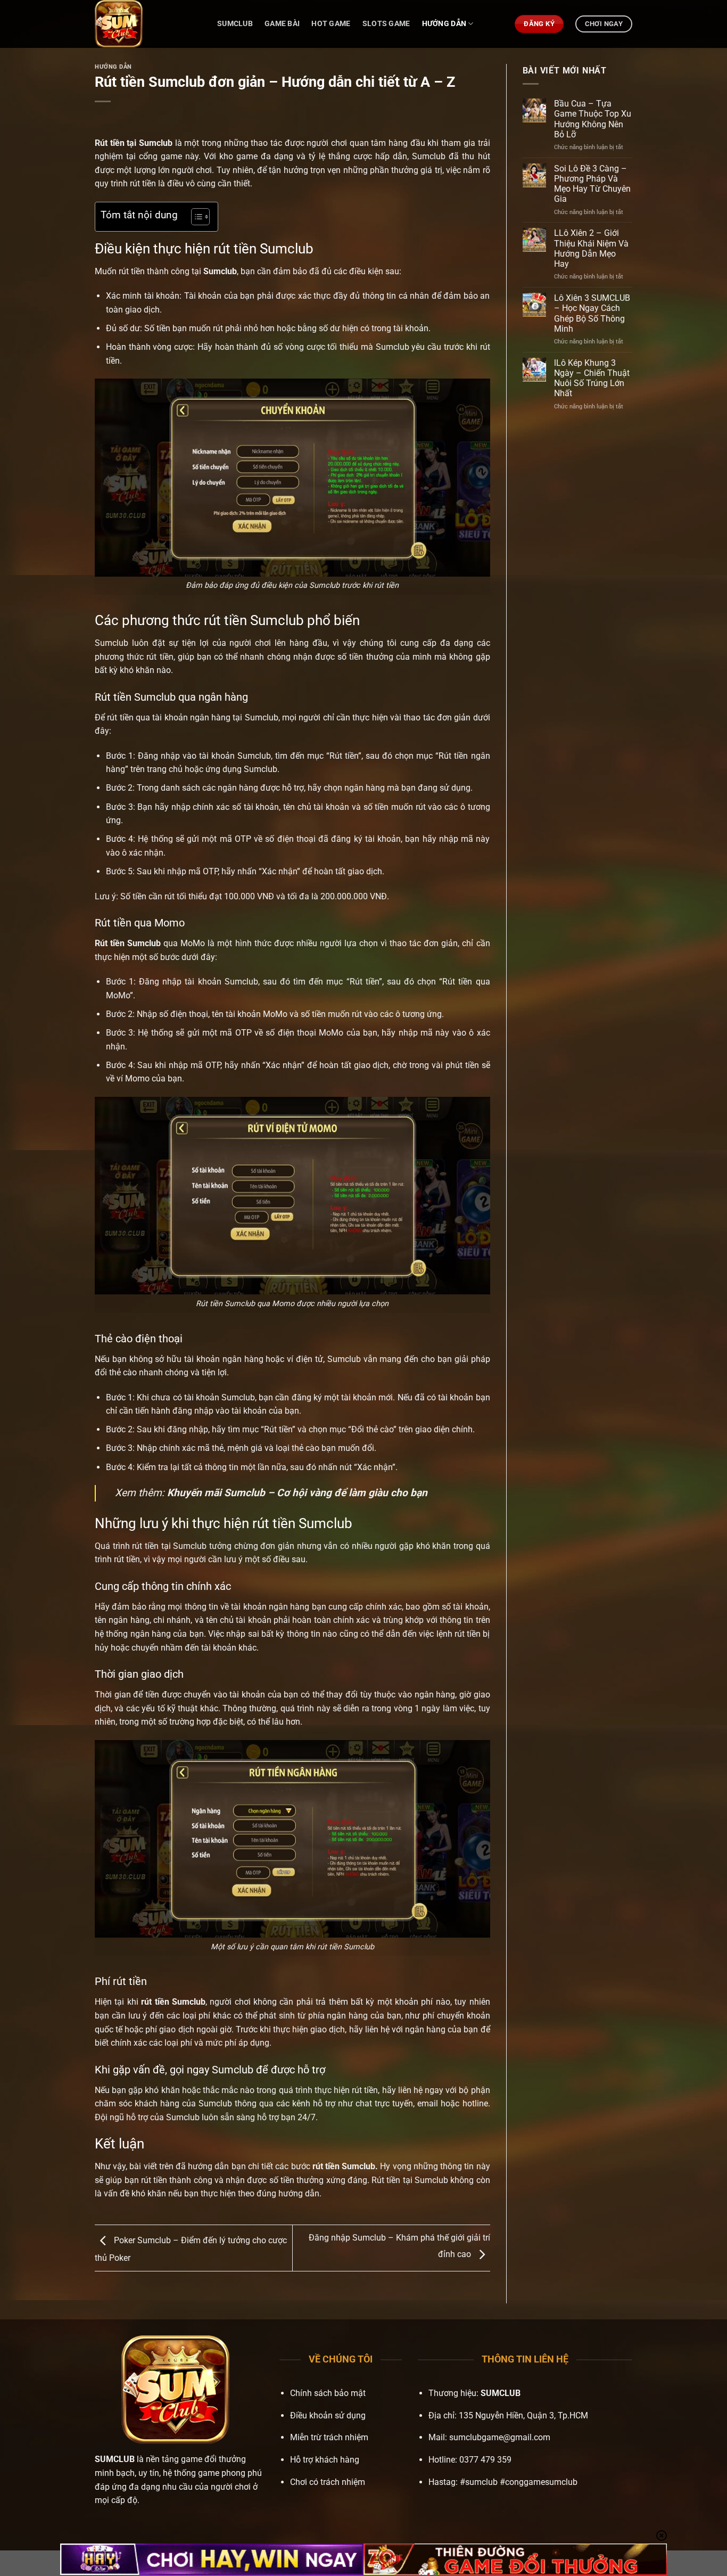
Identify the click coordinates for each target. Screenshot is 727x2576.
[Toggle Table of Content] (195, 217)
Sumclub (235, 24)
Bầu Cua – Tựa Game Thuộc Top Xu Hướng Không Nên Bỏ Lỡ (593, 119)
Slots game (386, 24)
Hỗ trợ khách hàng (325, 2460)
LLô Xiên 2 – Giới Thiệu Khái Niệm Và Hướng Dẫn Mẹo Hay (591, 248)
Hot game (331, 24)
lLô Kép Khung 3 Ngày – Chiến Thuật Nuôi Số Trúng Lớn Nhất (592, 378)
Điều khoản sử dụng (328, 2415)
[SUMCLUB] (148, 24)
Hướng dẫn (444, 24)
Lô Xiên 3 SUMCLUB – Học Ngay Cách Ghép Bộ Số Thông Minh (592, 313)
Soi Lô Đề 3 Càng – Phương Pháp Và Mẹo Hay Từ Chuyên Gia (592, 184)
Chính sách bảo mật (328, 2393)
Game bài (282, 24)
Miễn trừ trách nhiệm (329, 2437)
